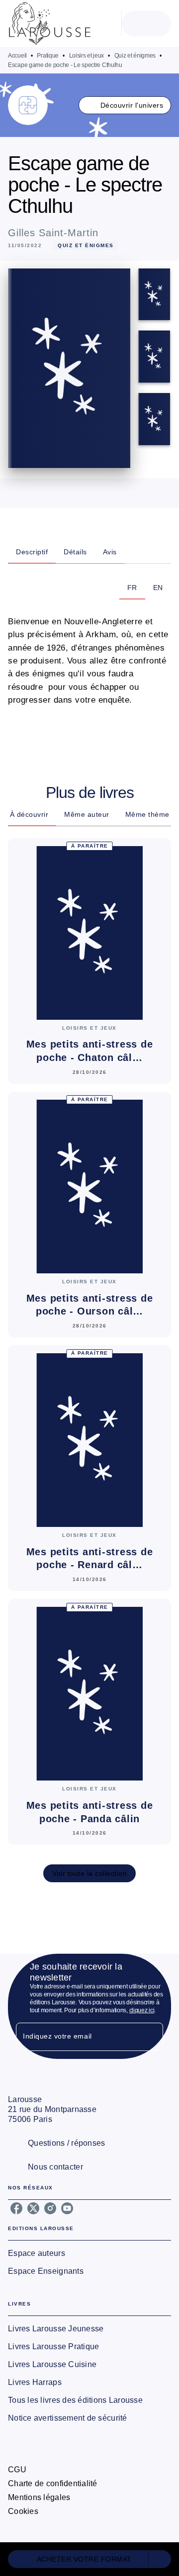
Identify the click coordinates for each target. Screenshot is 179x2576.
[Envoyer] (151, 2037)
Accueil (17, 56)
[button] (125, 105)
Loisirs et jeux (87, 56)
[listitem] (16, 2208)
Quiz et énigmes (135, 56)
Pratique (48, 56)
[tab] (32, 552)
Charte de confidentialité (53, 2483)
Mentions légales (39, 2497)
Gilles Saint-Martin (53, 233)
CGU (17, 2470)
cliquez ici (142, 2010)
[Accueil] (50, 24)
